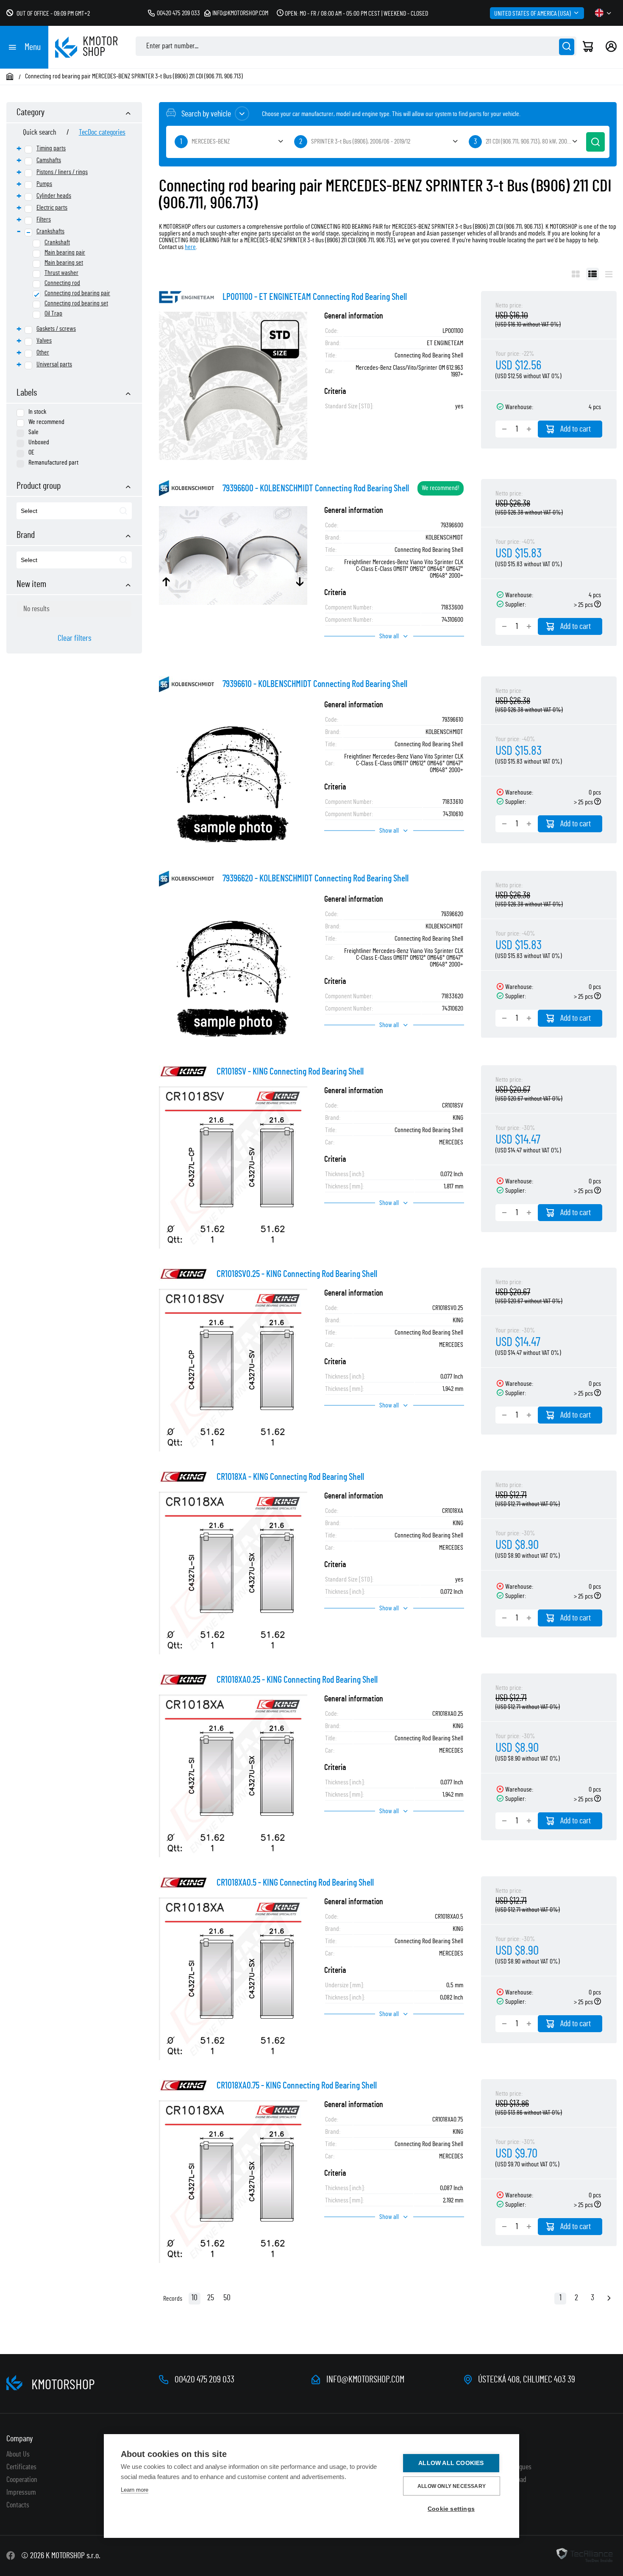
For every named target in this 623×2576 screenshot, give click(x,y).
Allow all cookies (451, 2463)
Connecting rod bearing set (76, 303)
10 (195, 2298)
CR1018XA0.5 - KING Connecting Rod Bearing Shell (295, 1883)
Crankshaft (57, 242)
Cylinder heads (54, 196)
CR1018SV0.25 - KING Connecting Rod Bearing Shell (297, 1274)
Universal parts (54, 364)
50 (227, 2298)
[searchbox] (60, 511)
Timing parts (51, 148)
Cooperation (22, 2480)
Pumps (44, 184)
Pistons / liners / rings (62, 172)
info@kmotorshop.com (240, 13)
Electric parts (52, 208)
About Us (18, 2454)
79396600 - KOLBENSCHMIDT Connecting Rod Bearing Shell (316, 488)
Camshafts (49, 160)
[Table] (592, 274)
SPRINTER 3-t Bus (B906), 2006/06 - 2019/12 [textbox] (361, 141)
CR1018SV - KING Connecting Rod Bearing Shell (290, 1072)
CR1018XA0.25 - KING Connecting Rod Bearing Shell (297, 1680)
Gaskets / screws (56, 329)
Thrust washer (61, 273)
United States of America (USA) (533, 14)
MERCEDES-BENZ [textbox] (211, 141)
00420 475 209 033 (178, 13)
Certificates (21, 2467)
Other (43, 352)
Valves (44, 341)
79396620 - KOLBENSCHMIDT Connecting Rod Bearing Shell (316, 878)
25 (211, 2298)
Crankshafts (50, 231)
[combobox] (74, 511)
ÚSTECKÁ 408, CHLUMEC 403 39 (527, 2379)
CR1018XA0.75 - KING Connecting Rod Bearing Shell (297, 2086)
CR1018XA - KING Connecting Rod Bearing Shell (290, 1477)
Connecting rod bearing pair (77, 293)
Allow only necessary (452, 2486)
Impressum (21, 2493)
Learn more (135, 2490)
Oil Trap (53, 313)
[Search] (567, 47)
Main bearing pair (65, 252)
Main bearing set (64, 263)
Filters (44, 219)
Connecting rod (62, 283)
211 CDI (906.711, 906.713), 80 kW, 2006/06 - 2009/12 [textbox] (533, 141)
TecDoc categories (102, 133)
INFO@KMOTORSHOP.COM (365, 2379)
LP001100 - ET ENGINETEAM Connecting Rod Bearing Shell (315, 297)
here (190, 247)
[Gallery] (576, 274)
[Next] (609, 2299)
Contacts (18, 2505)
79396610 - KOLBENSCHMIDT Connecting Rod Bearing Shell (315, 684)
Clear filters (74, 638)
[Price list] (609, 274)
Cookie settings (451, 2509)
